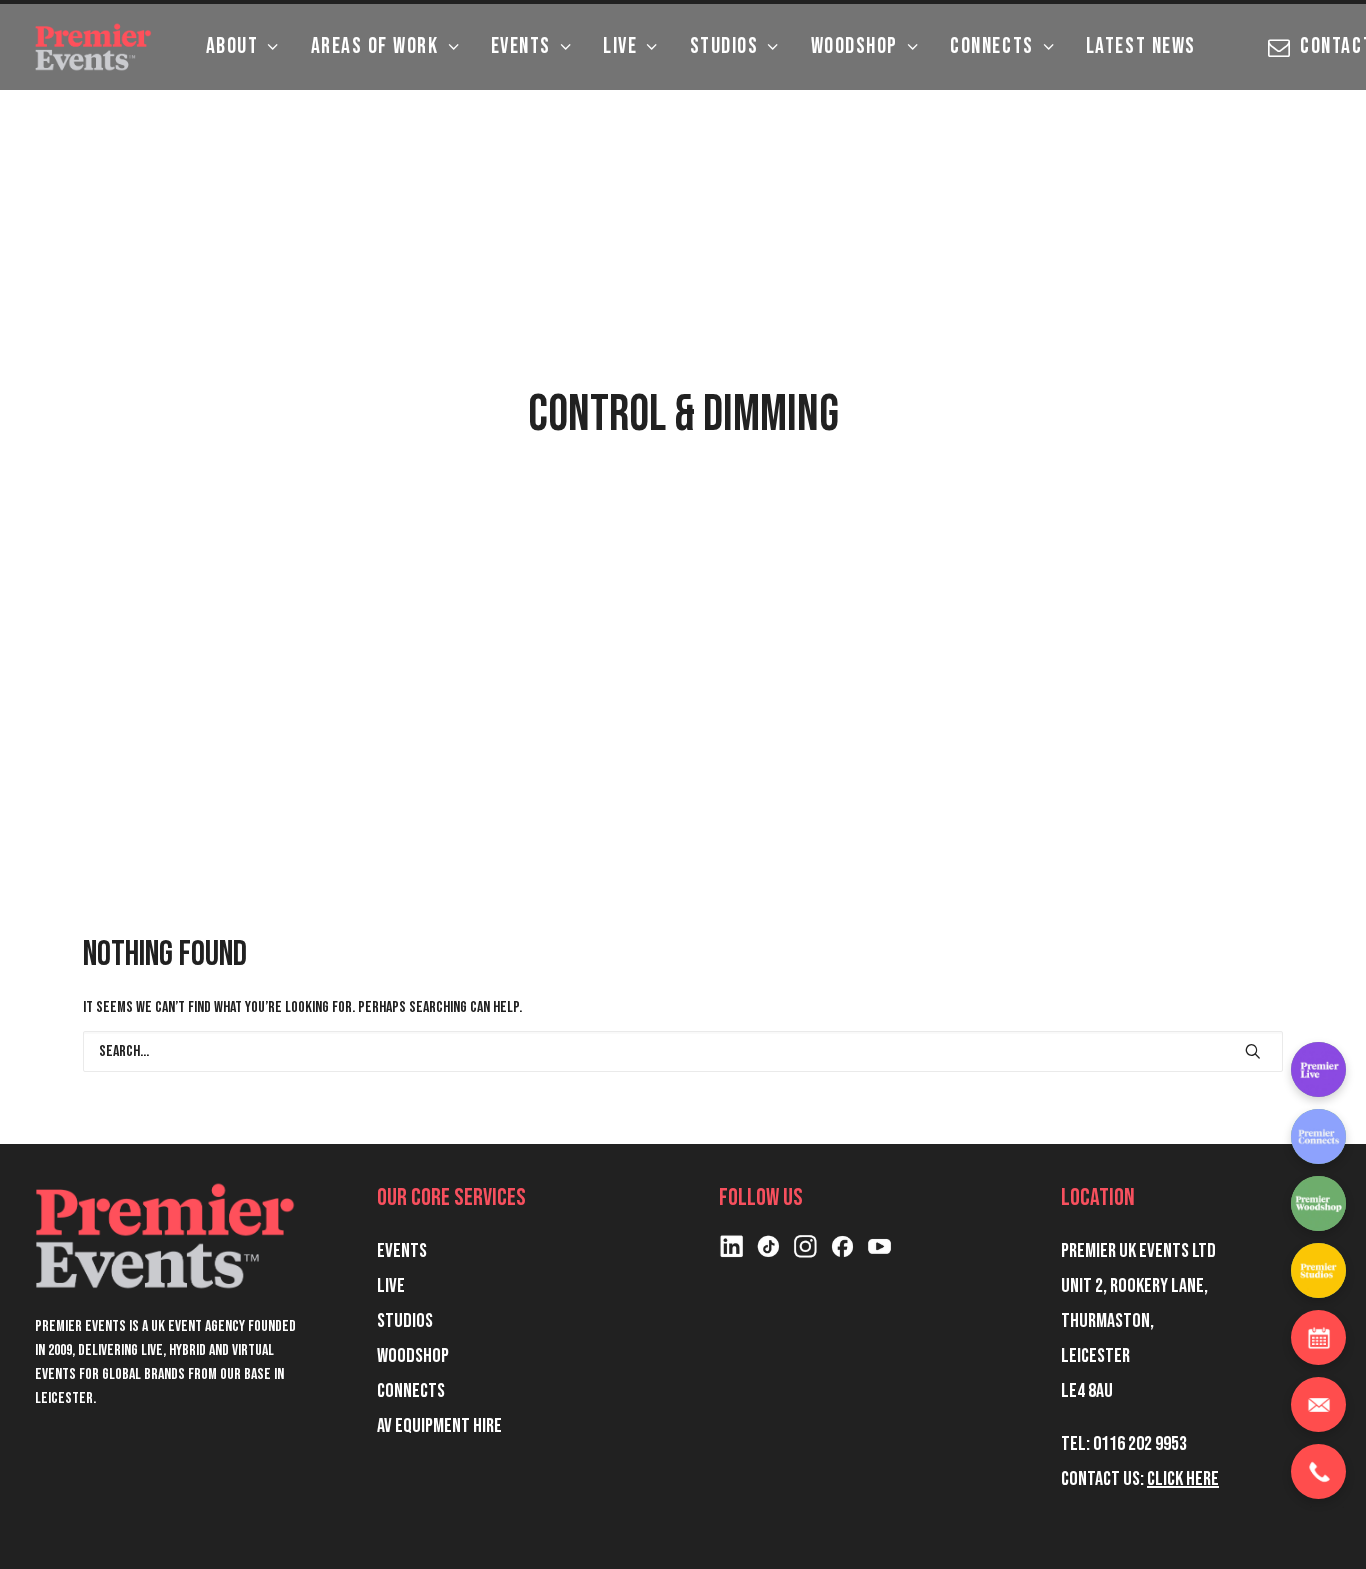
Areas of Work (375, 46)
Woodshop (854, 46)
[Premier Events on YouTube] (879, 1253)
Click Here (1183, 1479)
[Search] (683, 1051)
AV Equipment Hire (439, 1426)
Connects (991, 46)
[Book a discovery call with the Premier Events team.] (1318, 1337)
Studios (724, 46)
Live (620, 46)
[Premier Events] (95, 47)
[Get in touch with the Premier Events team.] (1318, 1404)
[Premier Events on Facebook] (842, 1253)
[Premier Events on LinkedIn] (731, 1253)
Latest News (1141, 46)
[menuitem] (243, 47)
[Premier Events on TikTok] (768, 1253)
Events (521, 46)
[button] (1253, 1051)
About (232, 46)
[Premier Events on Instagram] (805, 1253)
